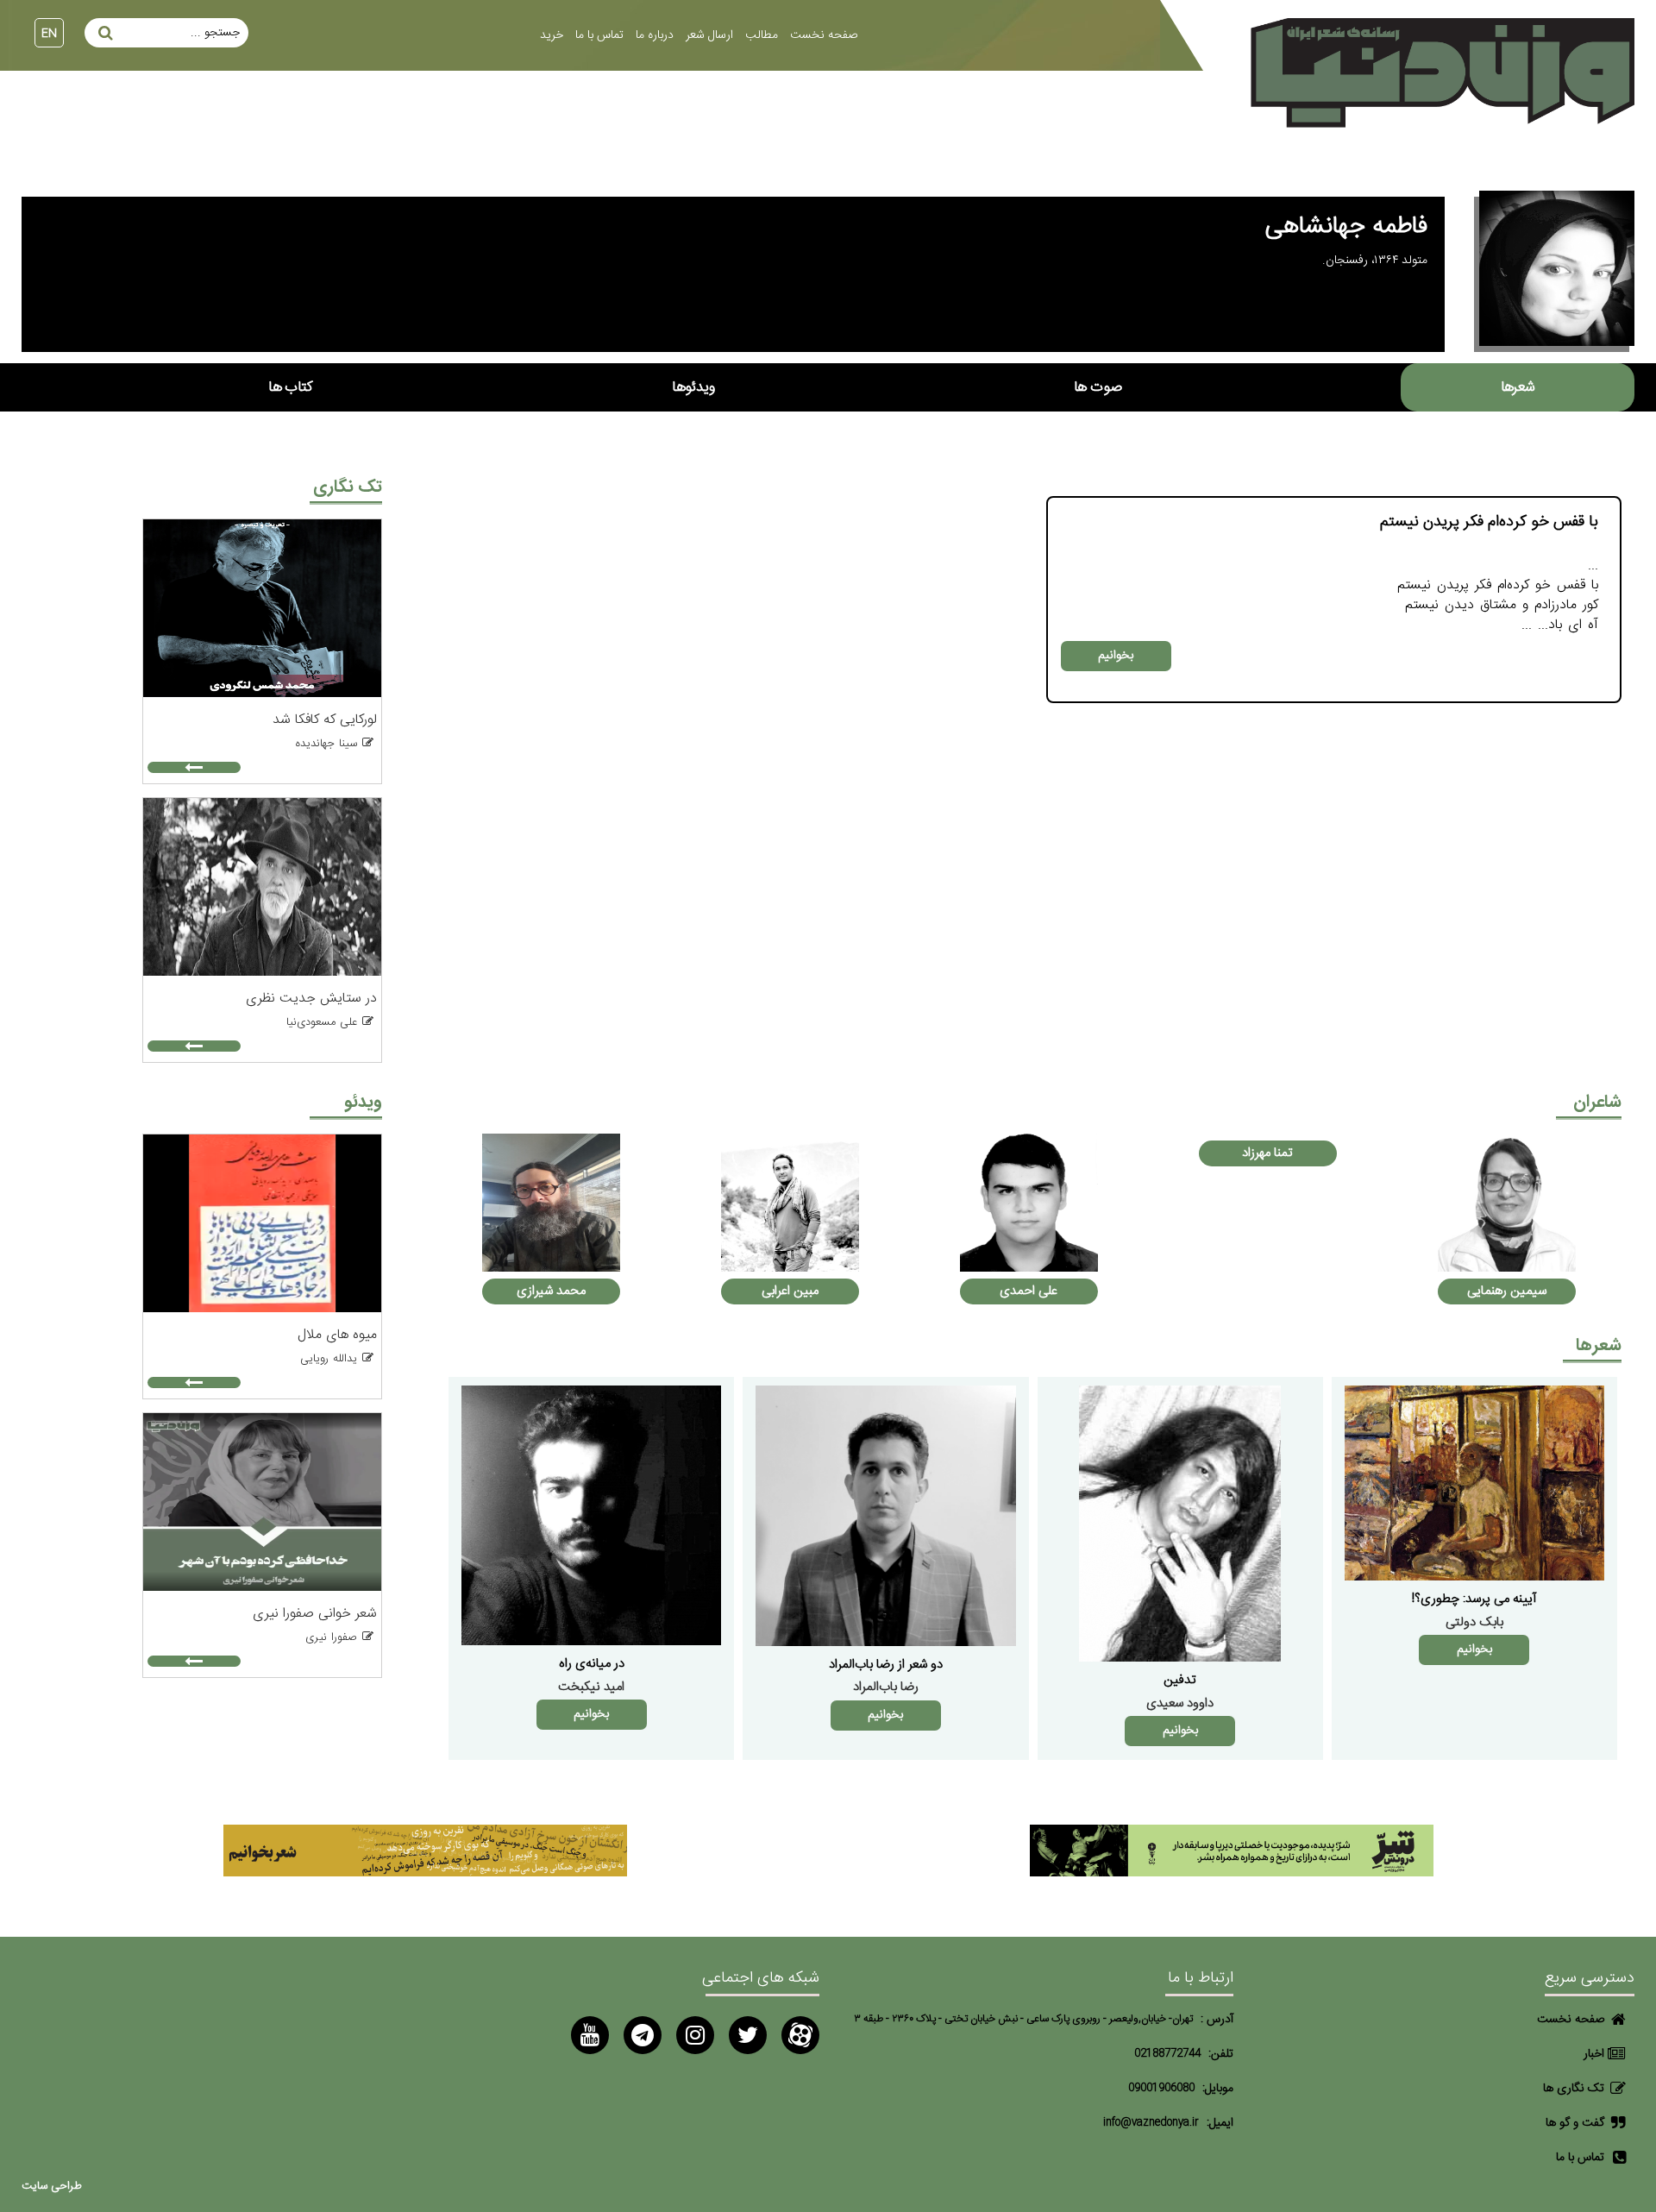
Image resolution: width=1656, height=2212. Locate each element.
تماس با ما (599, 35)
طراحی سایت (52, 2187)
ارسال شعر (709, 35)
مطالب (762, 35)
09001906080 (1161, 2088)
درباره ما (655, 35)
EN (49, 34)
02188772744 (1167, 2054)
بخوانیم (1116, 656)
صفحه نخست (824, 35)
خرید (552, 35)
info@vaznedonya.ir (1151, 2123)
